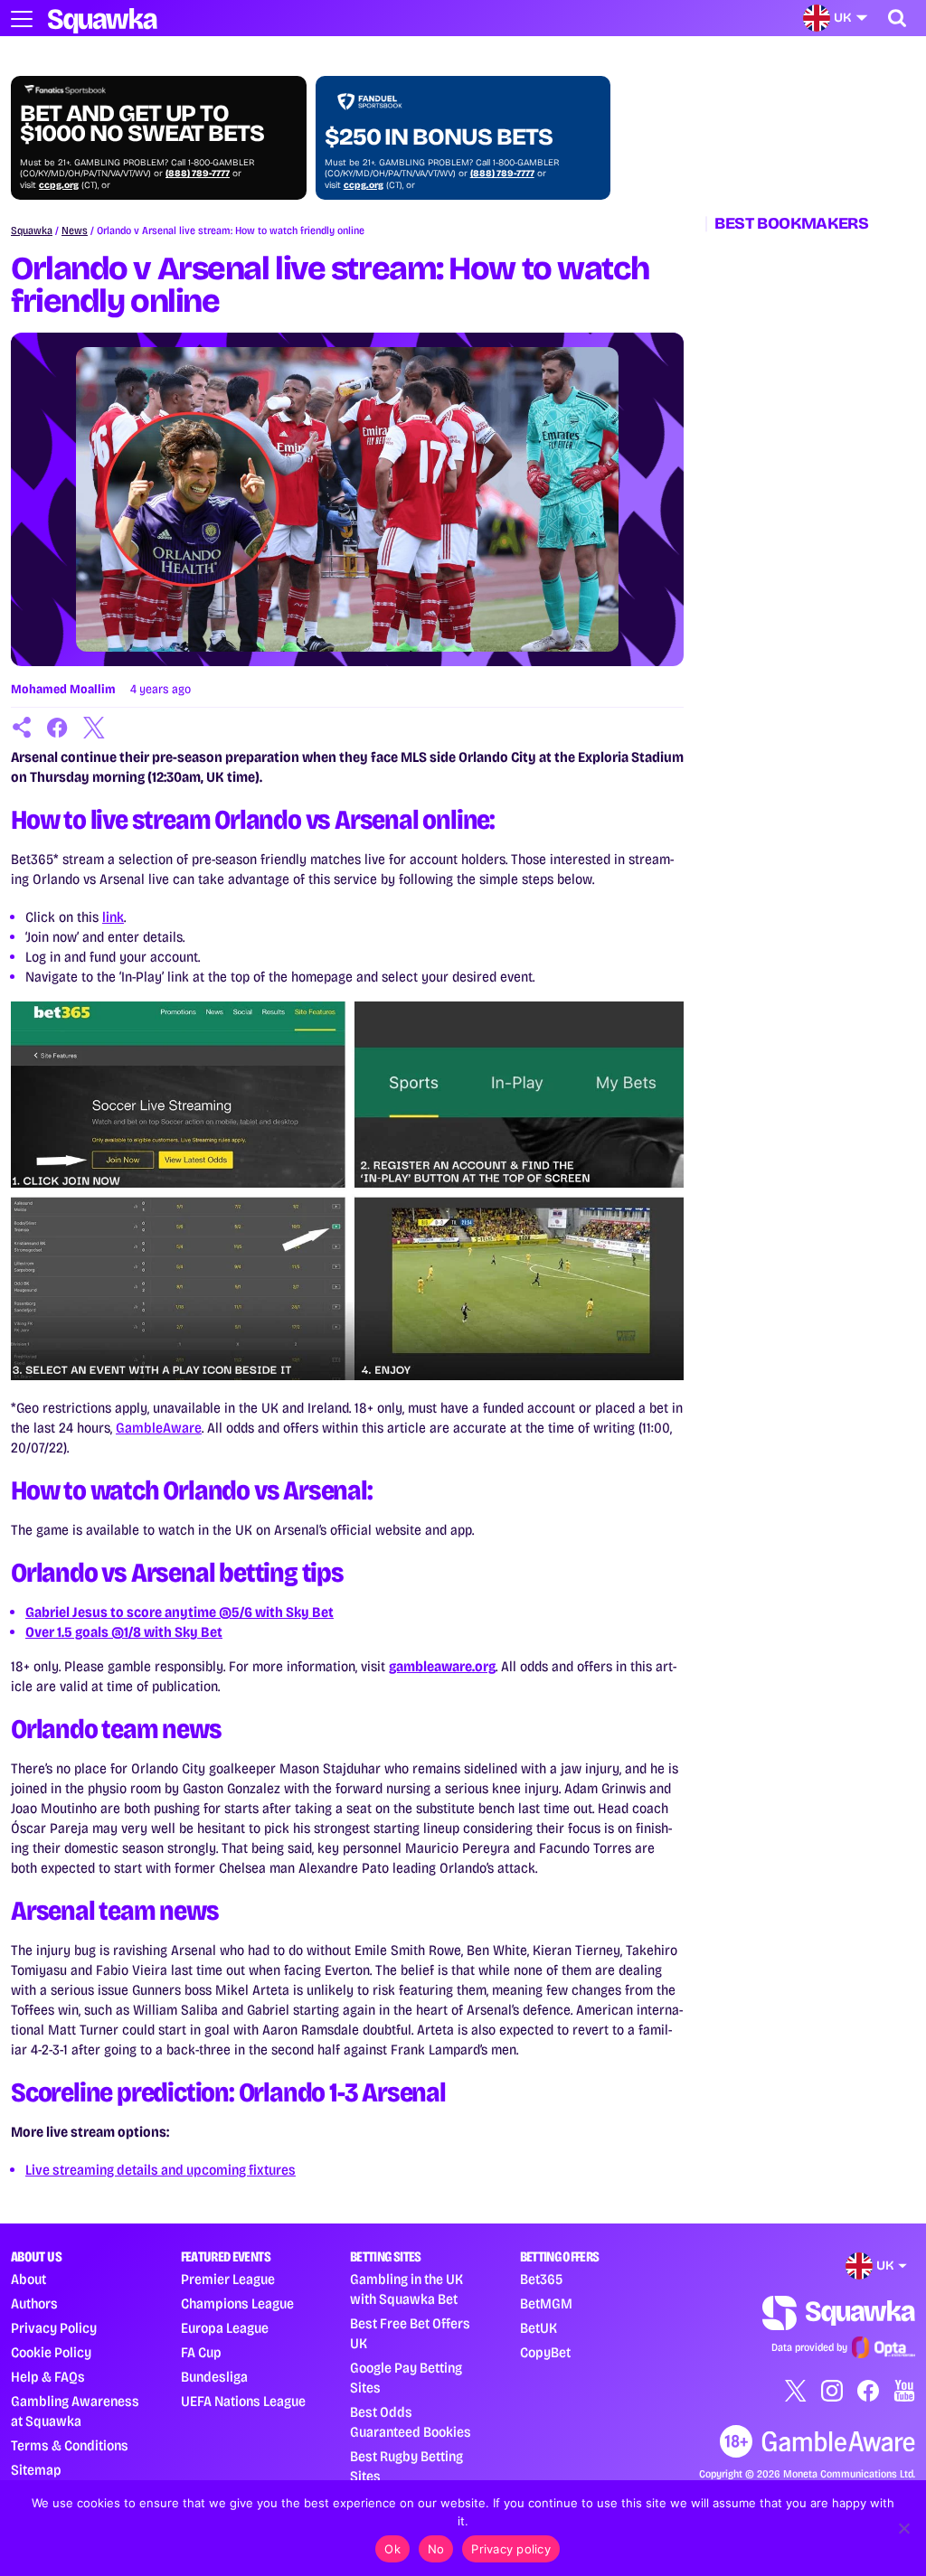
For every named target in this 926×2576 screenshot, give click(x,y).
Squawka (32, 230)
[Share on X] (94, 728)
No (436, 2549)
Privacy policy (511, 2549)
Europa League (225, 2328)
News (75, 230)
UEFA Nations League (243, 2401)
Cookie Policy (51, 2352)
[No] (903, 2528)
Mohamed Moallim (63, 689)
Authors (34, 2303)
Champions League (237, 2303)
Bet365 (541, 2279)
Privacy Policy (54, 2328)
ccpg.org (59, 185)
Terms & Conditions (70, 2445)
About (28, 2279)
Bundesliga (214, 2377)
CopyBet (545, 2352)
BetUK (539, 2328)
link (113, 917)
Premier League (228, 2279)
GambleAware (159, 1428)
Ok (392, 2549)
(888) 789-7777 (198, 174)
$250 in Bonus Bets (439, 137)
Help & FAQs (48, 2377)
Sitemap (36, 2470)
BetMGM (546, 2303)
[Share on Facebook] (58, 728)
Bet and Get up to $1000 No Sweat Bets (142, 124)
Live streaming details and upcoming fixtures (161, 2170)
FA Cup (201, 2352)
